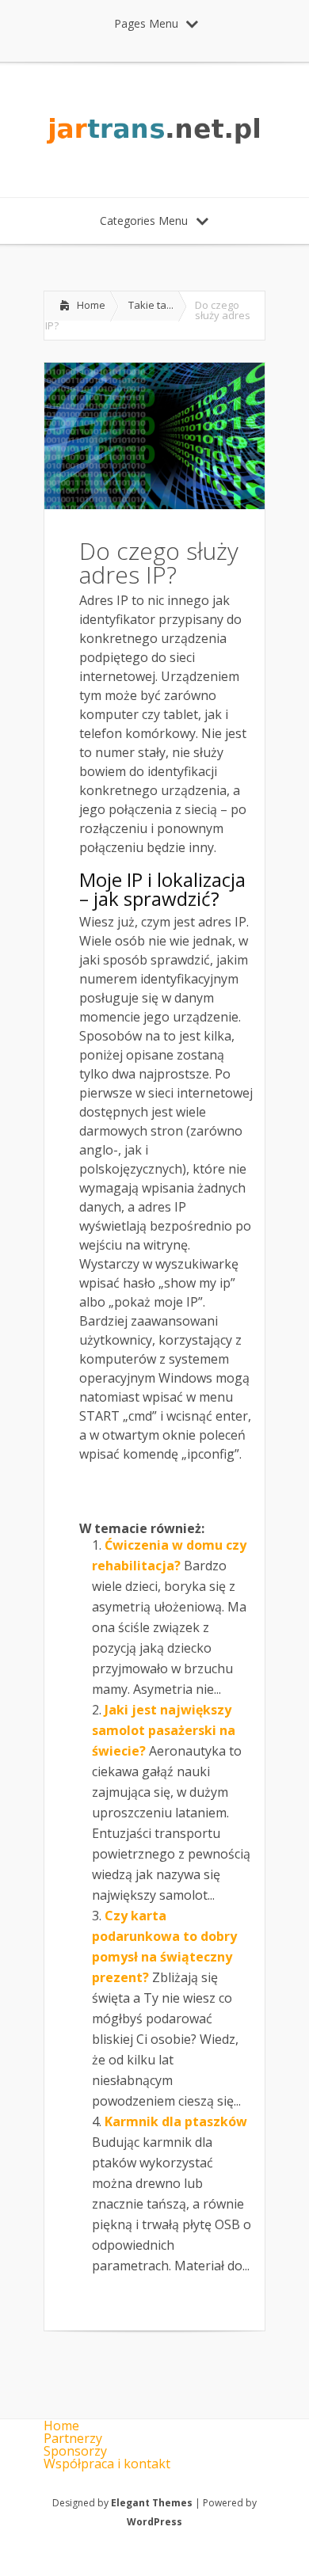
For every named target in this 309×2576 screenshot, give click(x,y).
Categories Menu (144, 221)
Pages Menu (146, 23)
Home (91, 305)
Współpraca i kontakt (107, 2464)
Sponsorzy (75, 2451)
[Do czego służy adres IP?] (154, 504)
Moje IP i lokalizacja (162, 879)
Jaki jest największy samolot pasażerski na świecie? (164, 1730)
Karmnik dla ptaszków (176, 2121)
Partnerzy (73, 2438)
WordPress (154, 2522)
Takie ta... (151, 305)
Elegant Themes (152, 2503)
